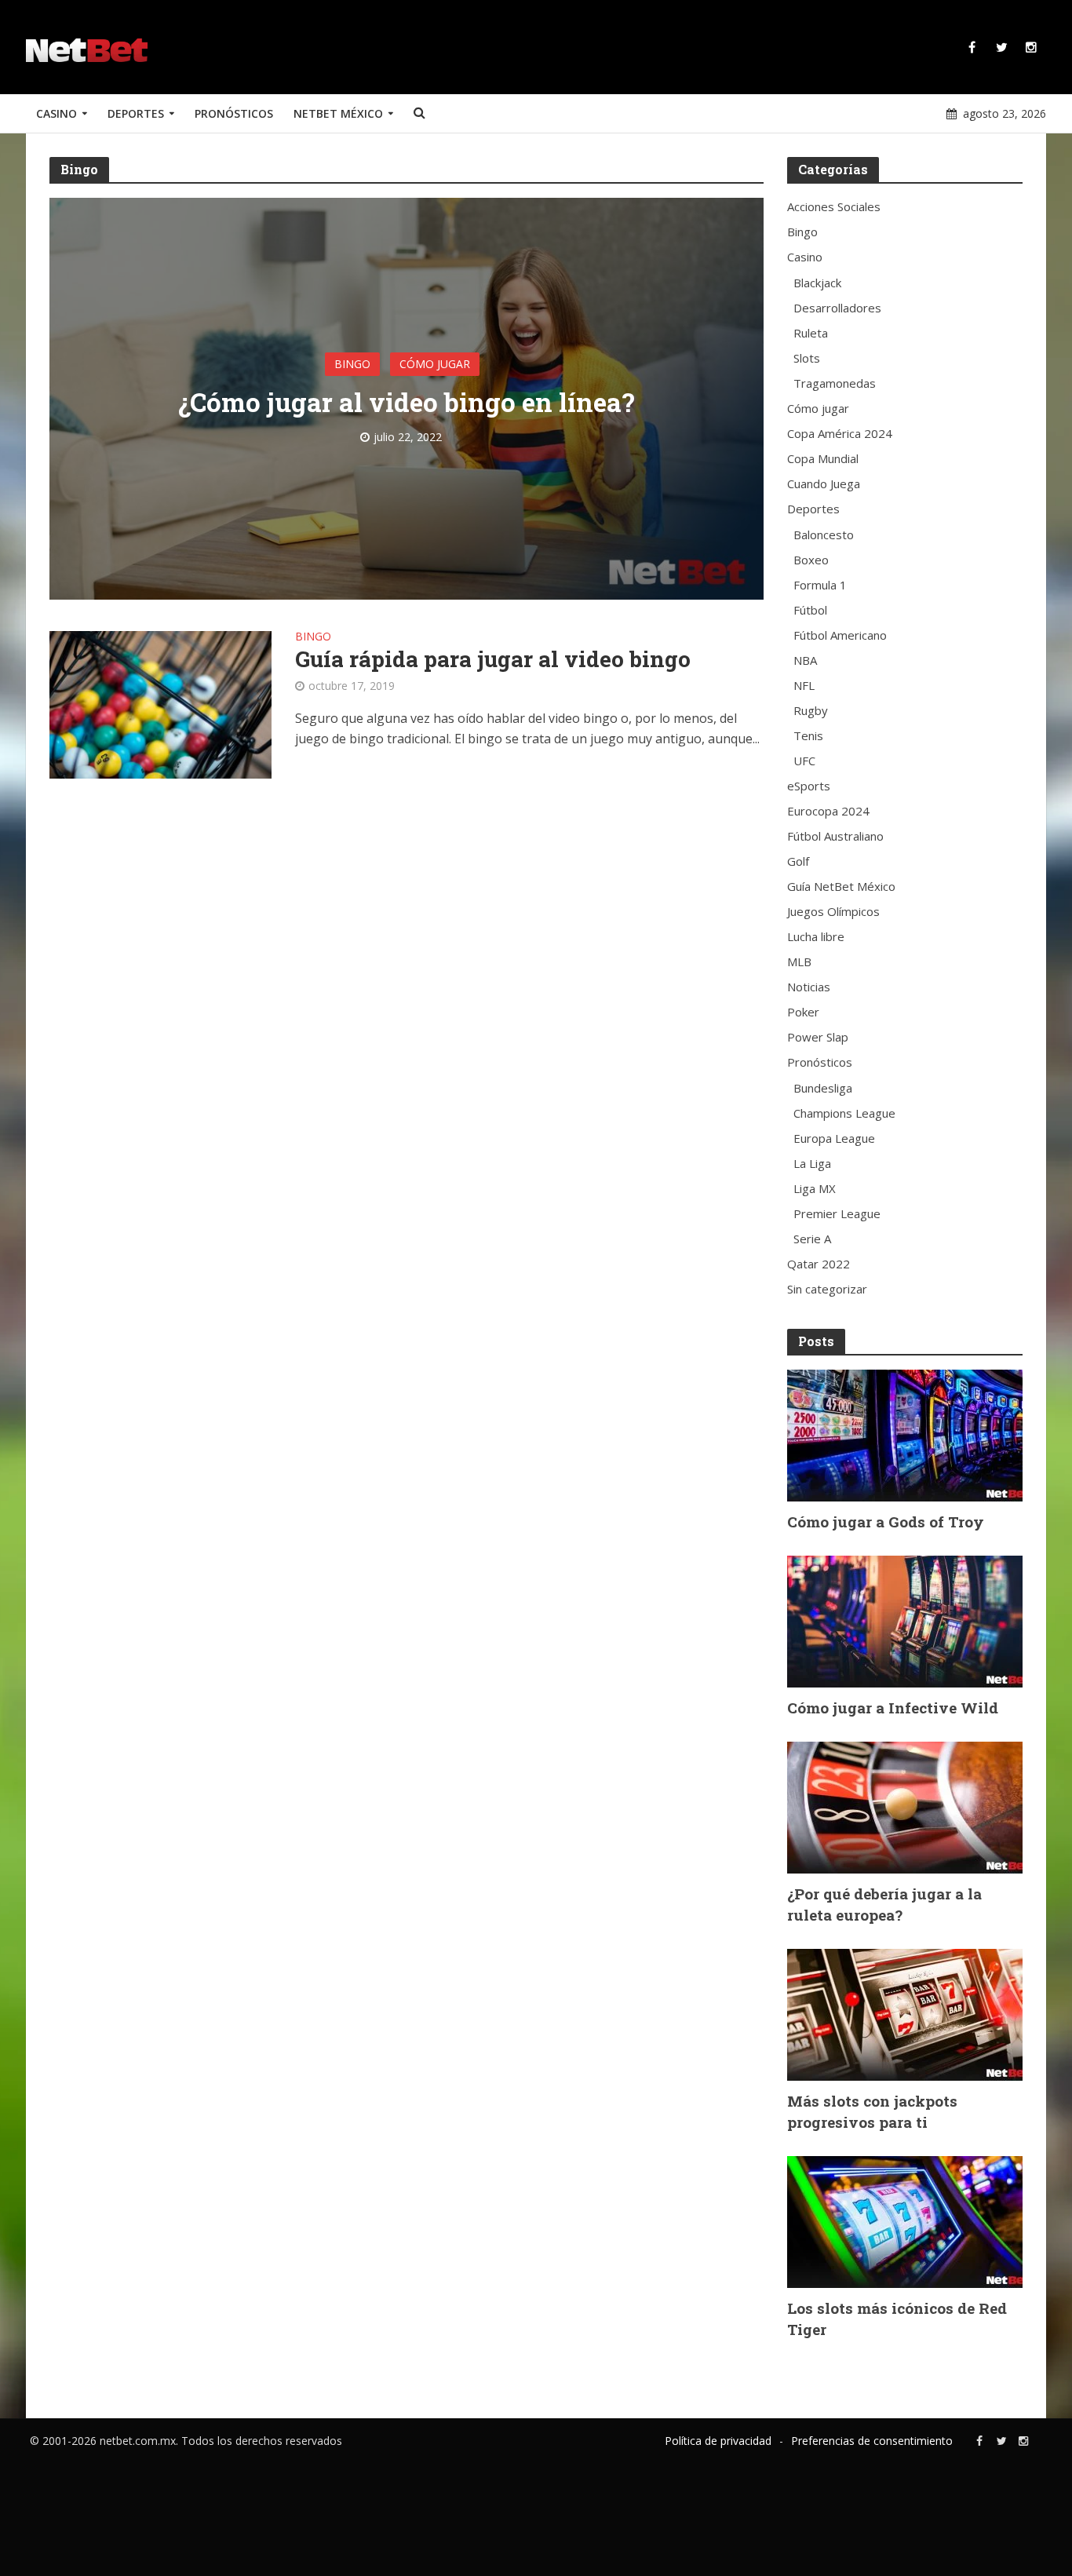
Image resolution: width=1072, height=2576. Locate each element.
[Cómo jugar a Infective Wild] (905, 1620)
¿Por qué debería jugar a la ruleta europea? (884, 1904)
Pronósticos (234, 113)
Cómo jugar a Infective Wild (893, 1708)
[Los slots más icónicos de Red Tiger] (905, 2220)
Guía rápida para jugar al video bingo (493, 659)
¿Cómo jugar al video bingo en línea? (407, 402)
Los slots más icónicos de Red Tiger (897, 2319)
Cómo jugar (435, 364)
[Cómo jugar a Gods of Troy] (905, 1434)
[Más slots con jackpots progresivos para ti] (905, 2013)
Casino (57, 113)
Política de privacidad (718, 2441)
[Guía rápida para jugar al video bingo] (160, 703)
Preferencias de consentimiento (872, 2441)
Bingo (352, 364)
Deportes (136, 113)
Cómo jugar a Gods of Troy (886, 1522)
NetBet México (338, 113)
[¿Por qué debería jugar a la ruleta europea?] (905, 1806)
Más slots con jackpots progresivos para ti (872, 2111)
